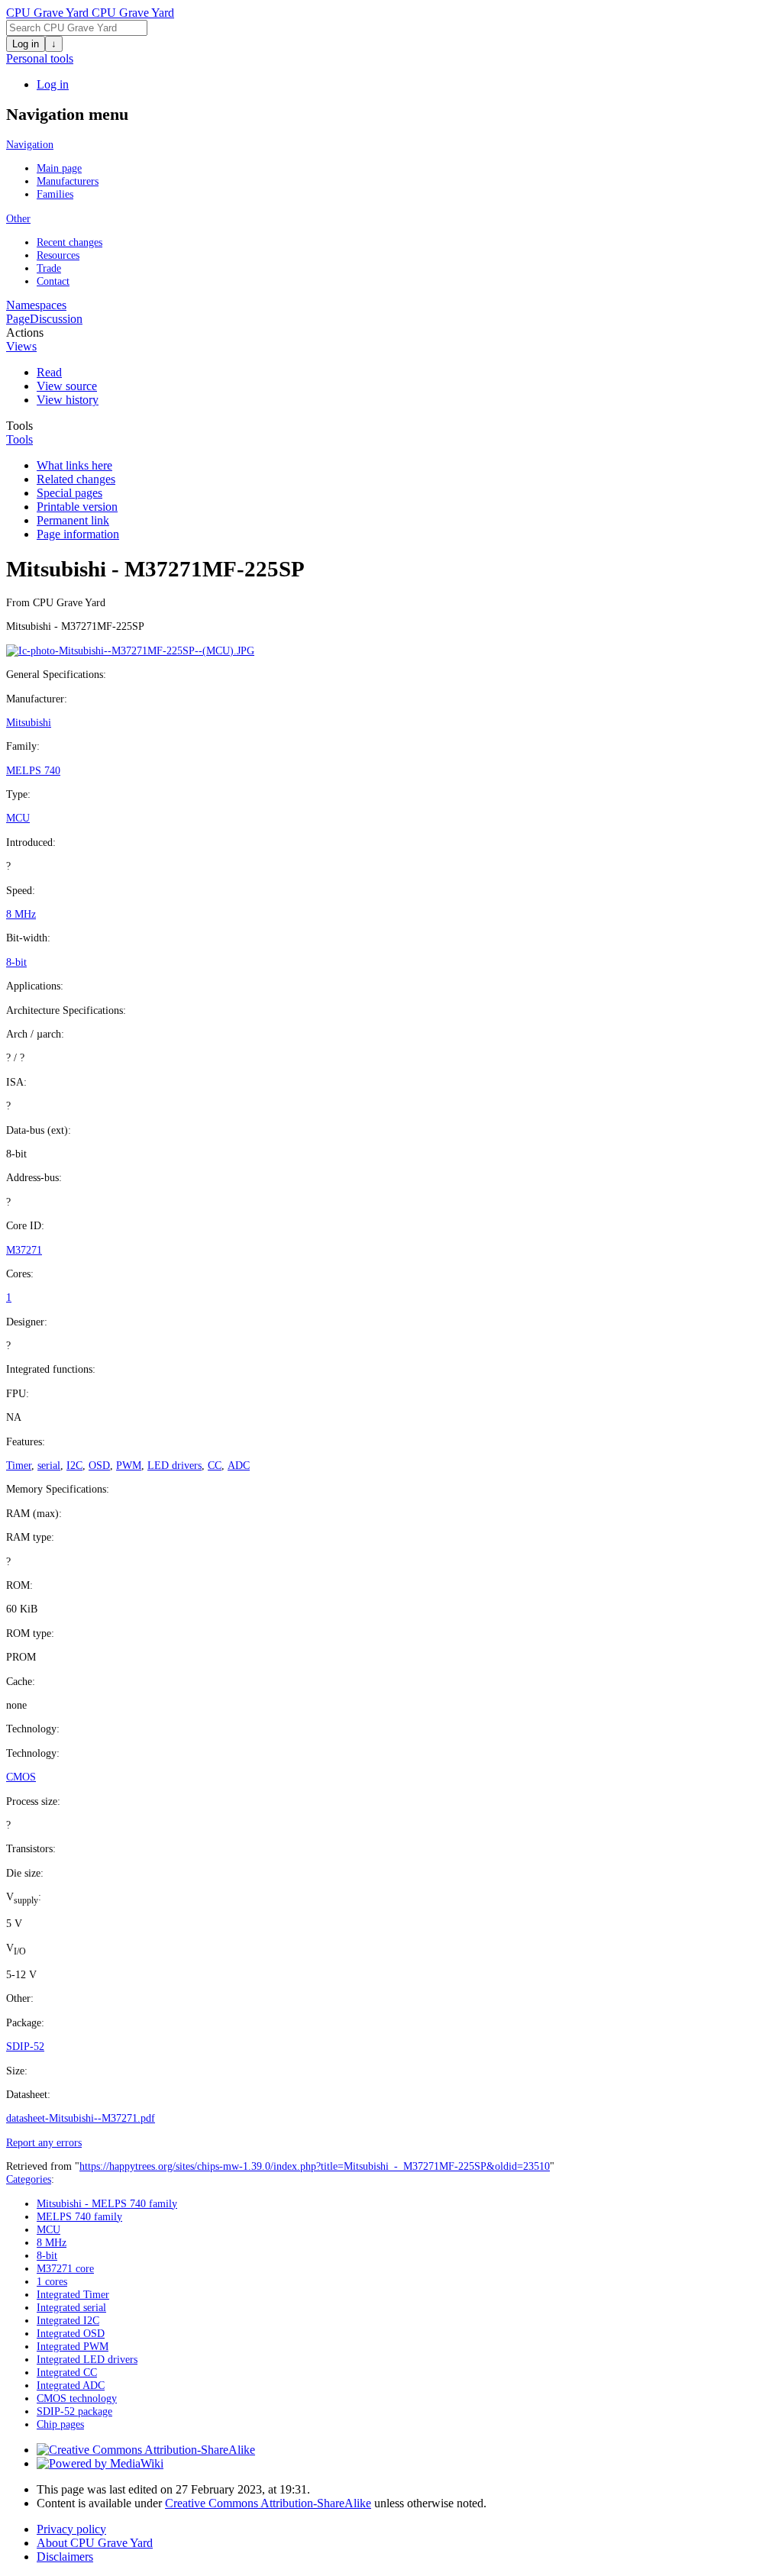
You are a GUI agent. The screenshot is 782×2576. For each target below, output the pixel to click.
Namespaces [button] (36, 305)
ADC (239, 1465)
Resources (58, 255)
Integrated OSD (71, 2333)
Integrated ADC (71, 2385)
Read (49, 372)
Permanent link (73, 520)
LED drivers (174, 1465)
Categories (29, 2179)
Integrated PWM (73, 2346)
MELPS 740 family (79, 2216)
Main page (59, 168)
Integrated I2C (68, 2320)
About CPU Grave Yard (95, 2543)
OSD (99, 1465)
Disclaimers (65, 2557)
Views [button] (21, 346)
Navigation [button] (30, 144)
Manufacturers (68, 181)
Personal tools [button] (40, 58)
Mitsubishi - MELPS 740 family (107, 2203)
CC (215, 1465)
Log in (26, 44)
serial (49, 1465)
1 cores (52, 2281)
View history (68, 400)
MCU (18, 818)
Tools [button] (19, 426)
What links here (74, 465)
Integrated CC (67, 2372)
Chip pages (60, 2424)
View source (67, 386)
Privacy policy (71, 2529)
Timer (19, 1465)
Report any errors (44, 2142)
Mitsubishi (29, 722)
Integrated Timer (73, 2294)
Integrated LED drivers (87, 2359)
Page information (78, 534)
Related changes (76, 479)
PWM (129, 1465)
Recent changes (69, 242)
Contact (53, 281)
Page (18, 319)
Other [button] (18, 218)
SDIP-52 (25, 2046)
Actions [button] (25, 332)
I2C (74, 1465)
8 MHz (21, 914)
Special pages (69, 493)
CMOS (21, 1777)
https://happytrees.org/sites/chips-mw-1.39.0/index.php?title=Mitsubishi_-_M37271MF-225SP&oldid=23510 (315, 2166)
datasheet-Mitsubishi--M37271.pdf (81, 2118)
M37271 (24, 1250)
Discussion (56, 319)
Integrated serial (71, 2307)
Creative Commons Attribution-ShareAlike (268, 2503)
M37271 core (65, 2268)
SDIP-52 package (74, 2411)
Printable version (77, 507)
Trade (49, 268)
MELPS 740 (33, 770)
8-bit (16, 962)
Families (55, 194)
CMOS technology (77, 2398)
